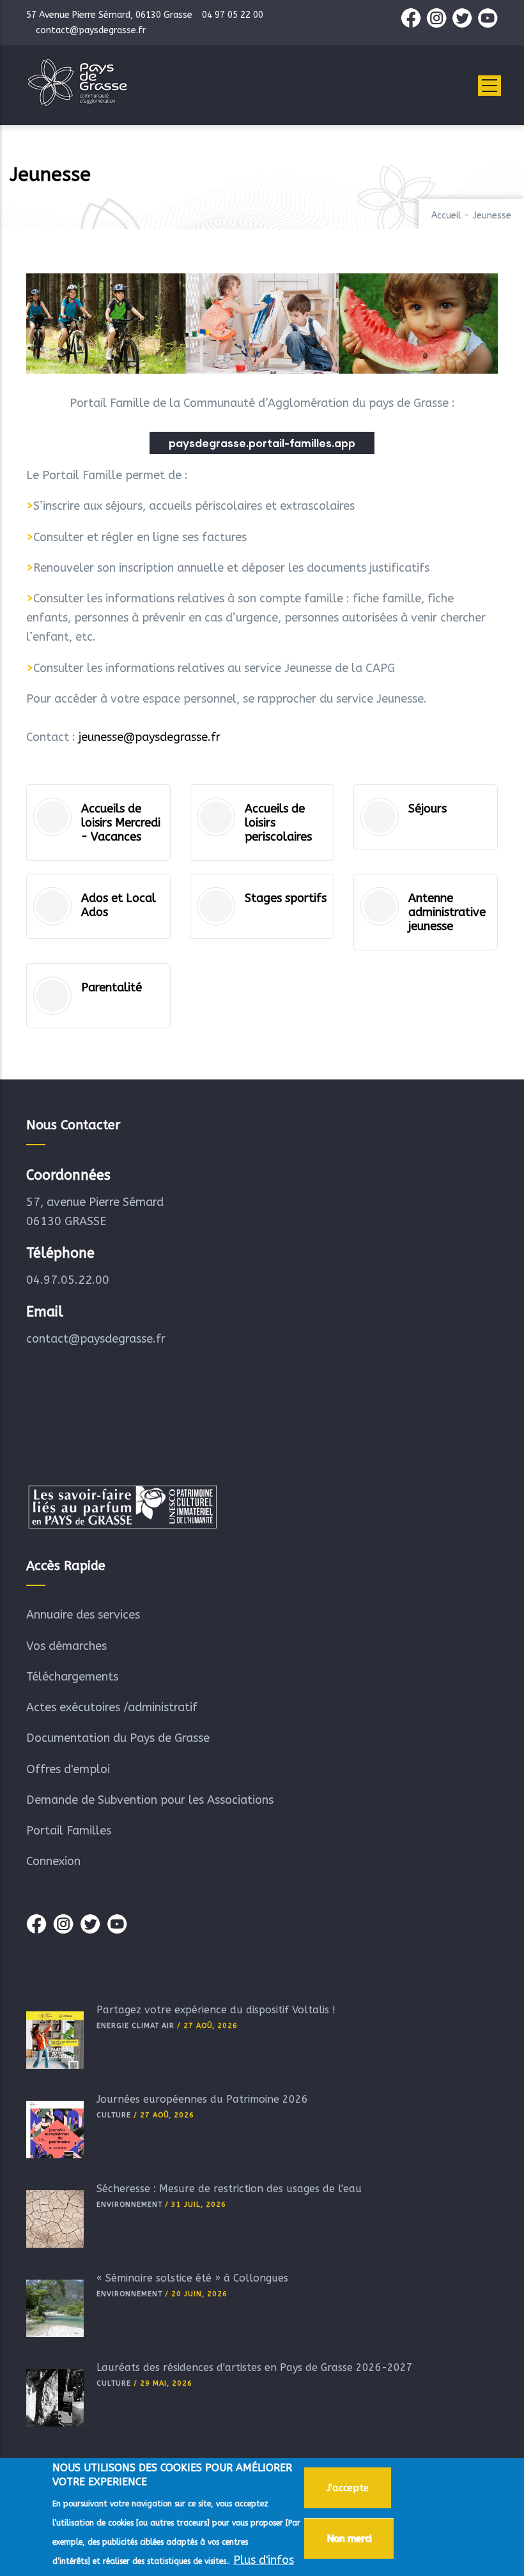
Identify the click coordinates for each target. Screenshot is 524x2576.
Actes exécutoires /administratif (112, 1707)
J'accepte (348, 2488)
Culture (114, 2115)
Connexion (53, 1861)
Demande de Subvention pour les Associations (150, 1800)
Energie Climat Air (135, 2026)
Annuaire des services (83, 1615)
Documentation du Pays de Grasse (118, 1738)
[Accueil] (77, 82)
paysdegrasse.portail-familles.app (262, 443)
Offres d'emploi (68, 1769)
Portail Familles (69, 1831)
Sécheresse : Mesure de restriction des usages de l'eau (229, 2189)
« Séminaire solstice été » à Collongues (192, 2278)
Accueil (446, 216)
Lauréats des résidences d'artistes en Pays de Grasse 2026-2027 (255, 2367)
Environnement (129, 2205)
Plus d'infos (264, 2560)
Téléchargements (72, 1677)
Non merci (349, 2538)
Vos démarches (66, 1646)
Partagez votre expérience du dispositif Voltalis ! (216, 2010)
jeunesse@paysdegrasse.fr (150, 737)
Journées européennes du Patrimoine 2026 (202, 2099)
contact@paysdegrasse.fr (96, 1339)
